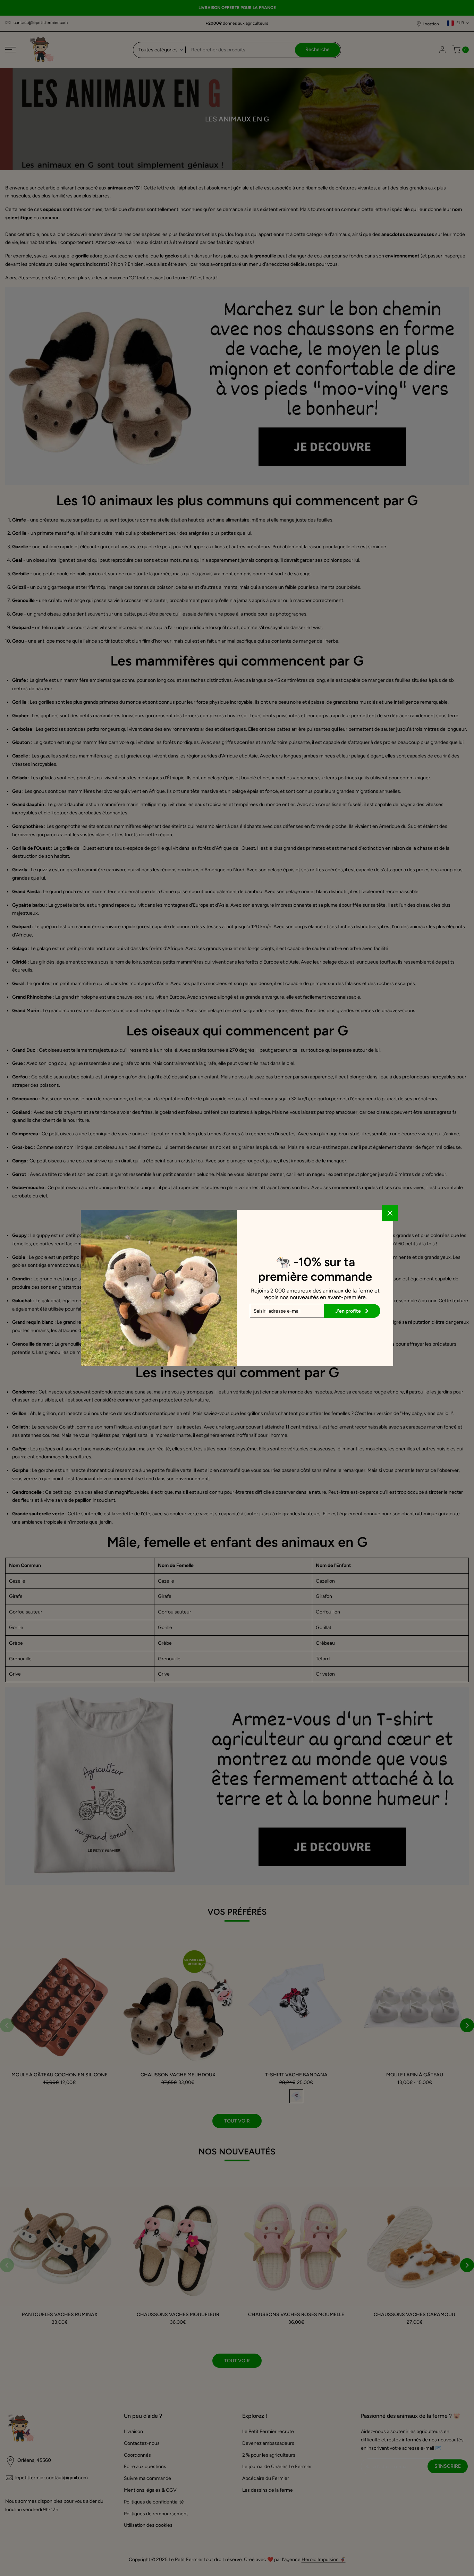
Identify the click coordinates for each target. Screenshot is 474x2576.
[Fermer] (390, 1213)
